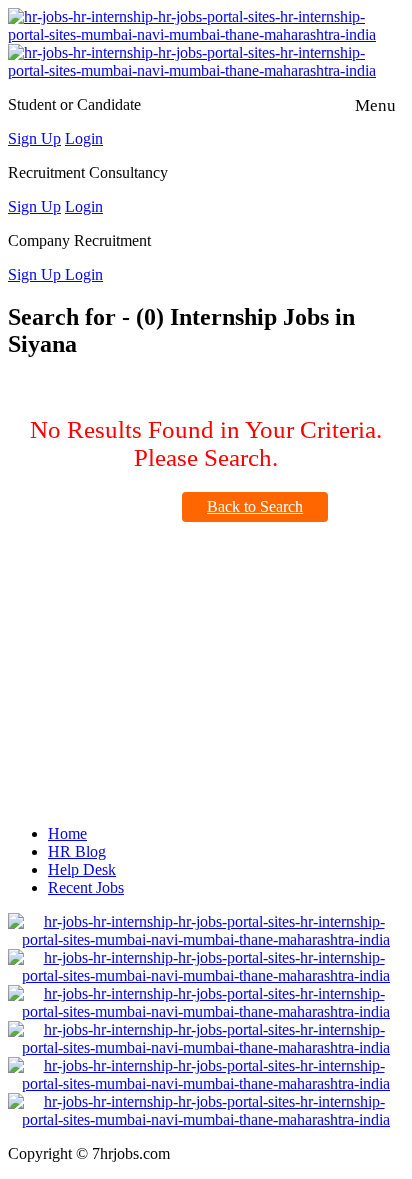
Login (84, 138)
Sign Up (34, 138)
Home (67, 833)
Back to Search (255, 506)
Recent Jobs (86, 887)
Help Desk (82, 869)
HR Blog (77, 851)
